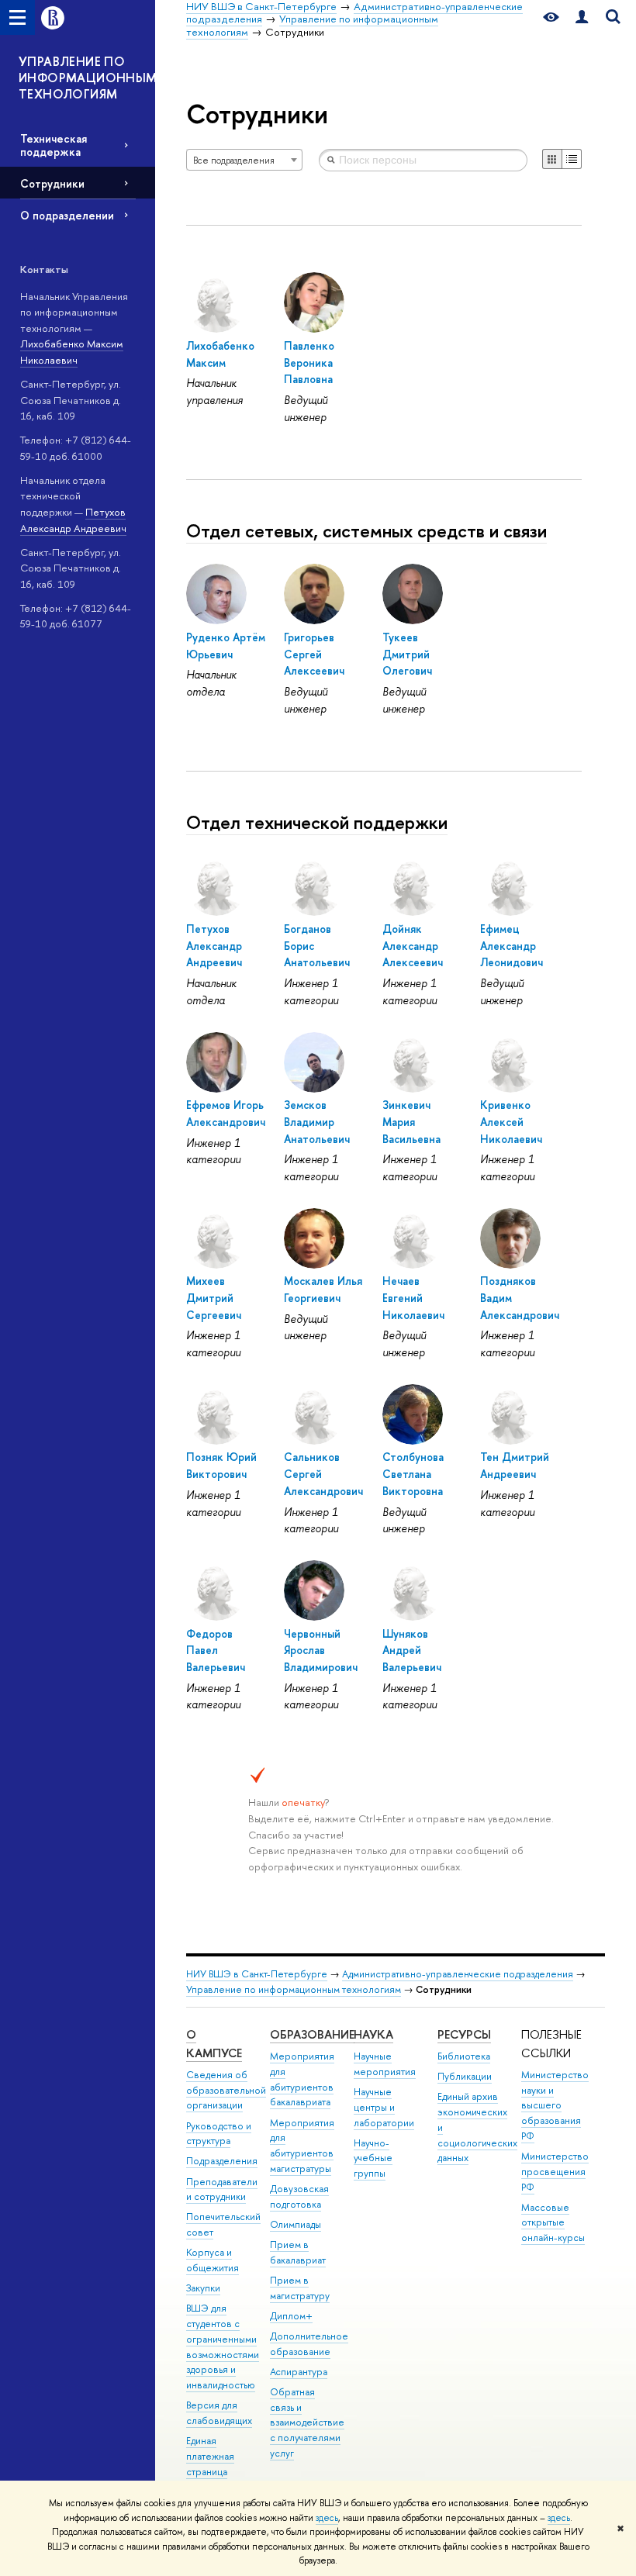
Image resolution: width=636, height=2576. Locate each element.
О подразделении (67, 215)
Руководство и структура (219, 2134)
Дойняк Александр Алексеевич (413, 945)
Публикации (465, 2076)
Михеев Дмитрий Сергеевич (214, 1297)
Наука (373, 2034)
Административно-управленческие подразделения (458, 1974)
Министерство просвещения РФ (555, 2172)
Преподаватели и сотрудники (222, 2189)
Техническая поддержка (54, 145)
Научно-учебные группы (373, 2158)
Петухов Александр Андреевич (214, 945)
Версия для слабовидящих (219, 2413)
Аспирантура (299, 2372)
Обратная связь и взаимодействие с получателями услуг (307, 2422)
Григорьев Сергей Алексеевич (314, 654)
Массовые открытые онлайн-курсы (553, 2223)
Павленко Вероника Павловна (309, 362)
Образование (312, 2034)
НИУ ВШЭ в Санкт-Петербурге (257, 1974)
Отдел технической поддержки (317, 822)
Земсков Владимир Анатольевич (317, 1121)
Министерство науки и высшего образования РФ (555, 2105)
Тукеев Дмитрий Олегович (407, 654)
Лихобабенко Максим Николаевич (72, 352)
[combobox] (244, 160)
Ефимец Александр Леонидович (512, 945)
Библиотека (464, 2056)
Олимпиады (296, 2224)
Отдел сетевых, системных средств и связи (366, 530)
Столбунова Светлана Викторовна (413, 1473)
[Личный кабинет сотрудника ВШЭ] (582, 17)
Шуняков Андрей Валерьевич (412, 1650)
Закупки (203, 2288)
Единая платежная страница (210, 2456)
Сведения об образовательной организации (226, 2090)
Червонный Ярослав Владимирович (321, 1650)
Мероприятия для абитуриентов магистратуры (302, 2146)
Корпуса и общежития (213, 2260)
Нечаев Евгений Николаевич (413, 1297)
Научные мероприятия (385, 2064)
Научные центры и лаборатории (384, 2107)
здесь (327, 2518)
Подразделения (222, 2161)
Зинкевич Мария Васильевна (411, 1121)
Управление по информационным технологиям (294, 1989)
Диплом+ (291, 2316)
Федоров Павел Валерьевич (216, 1650)
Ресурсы (464, 2034)
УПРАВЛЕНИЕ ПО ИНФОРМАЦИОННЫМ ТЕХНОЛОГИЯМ (87, 78)
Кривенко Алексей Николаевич (511, 1121)
